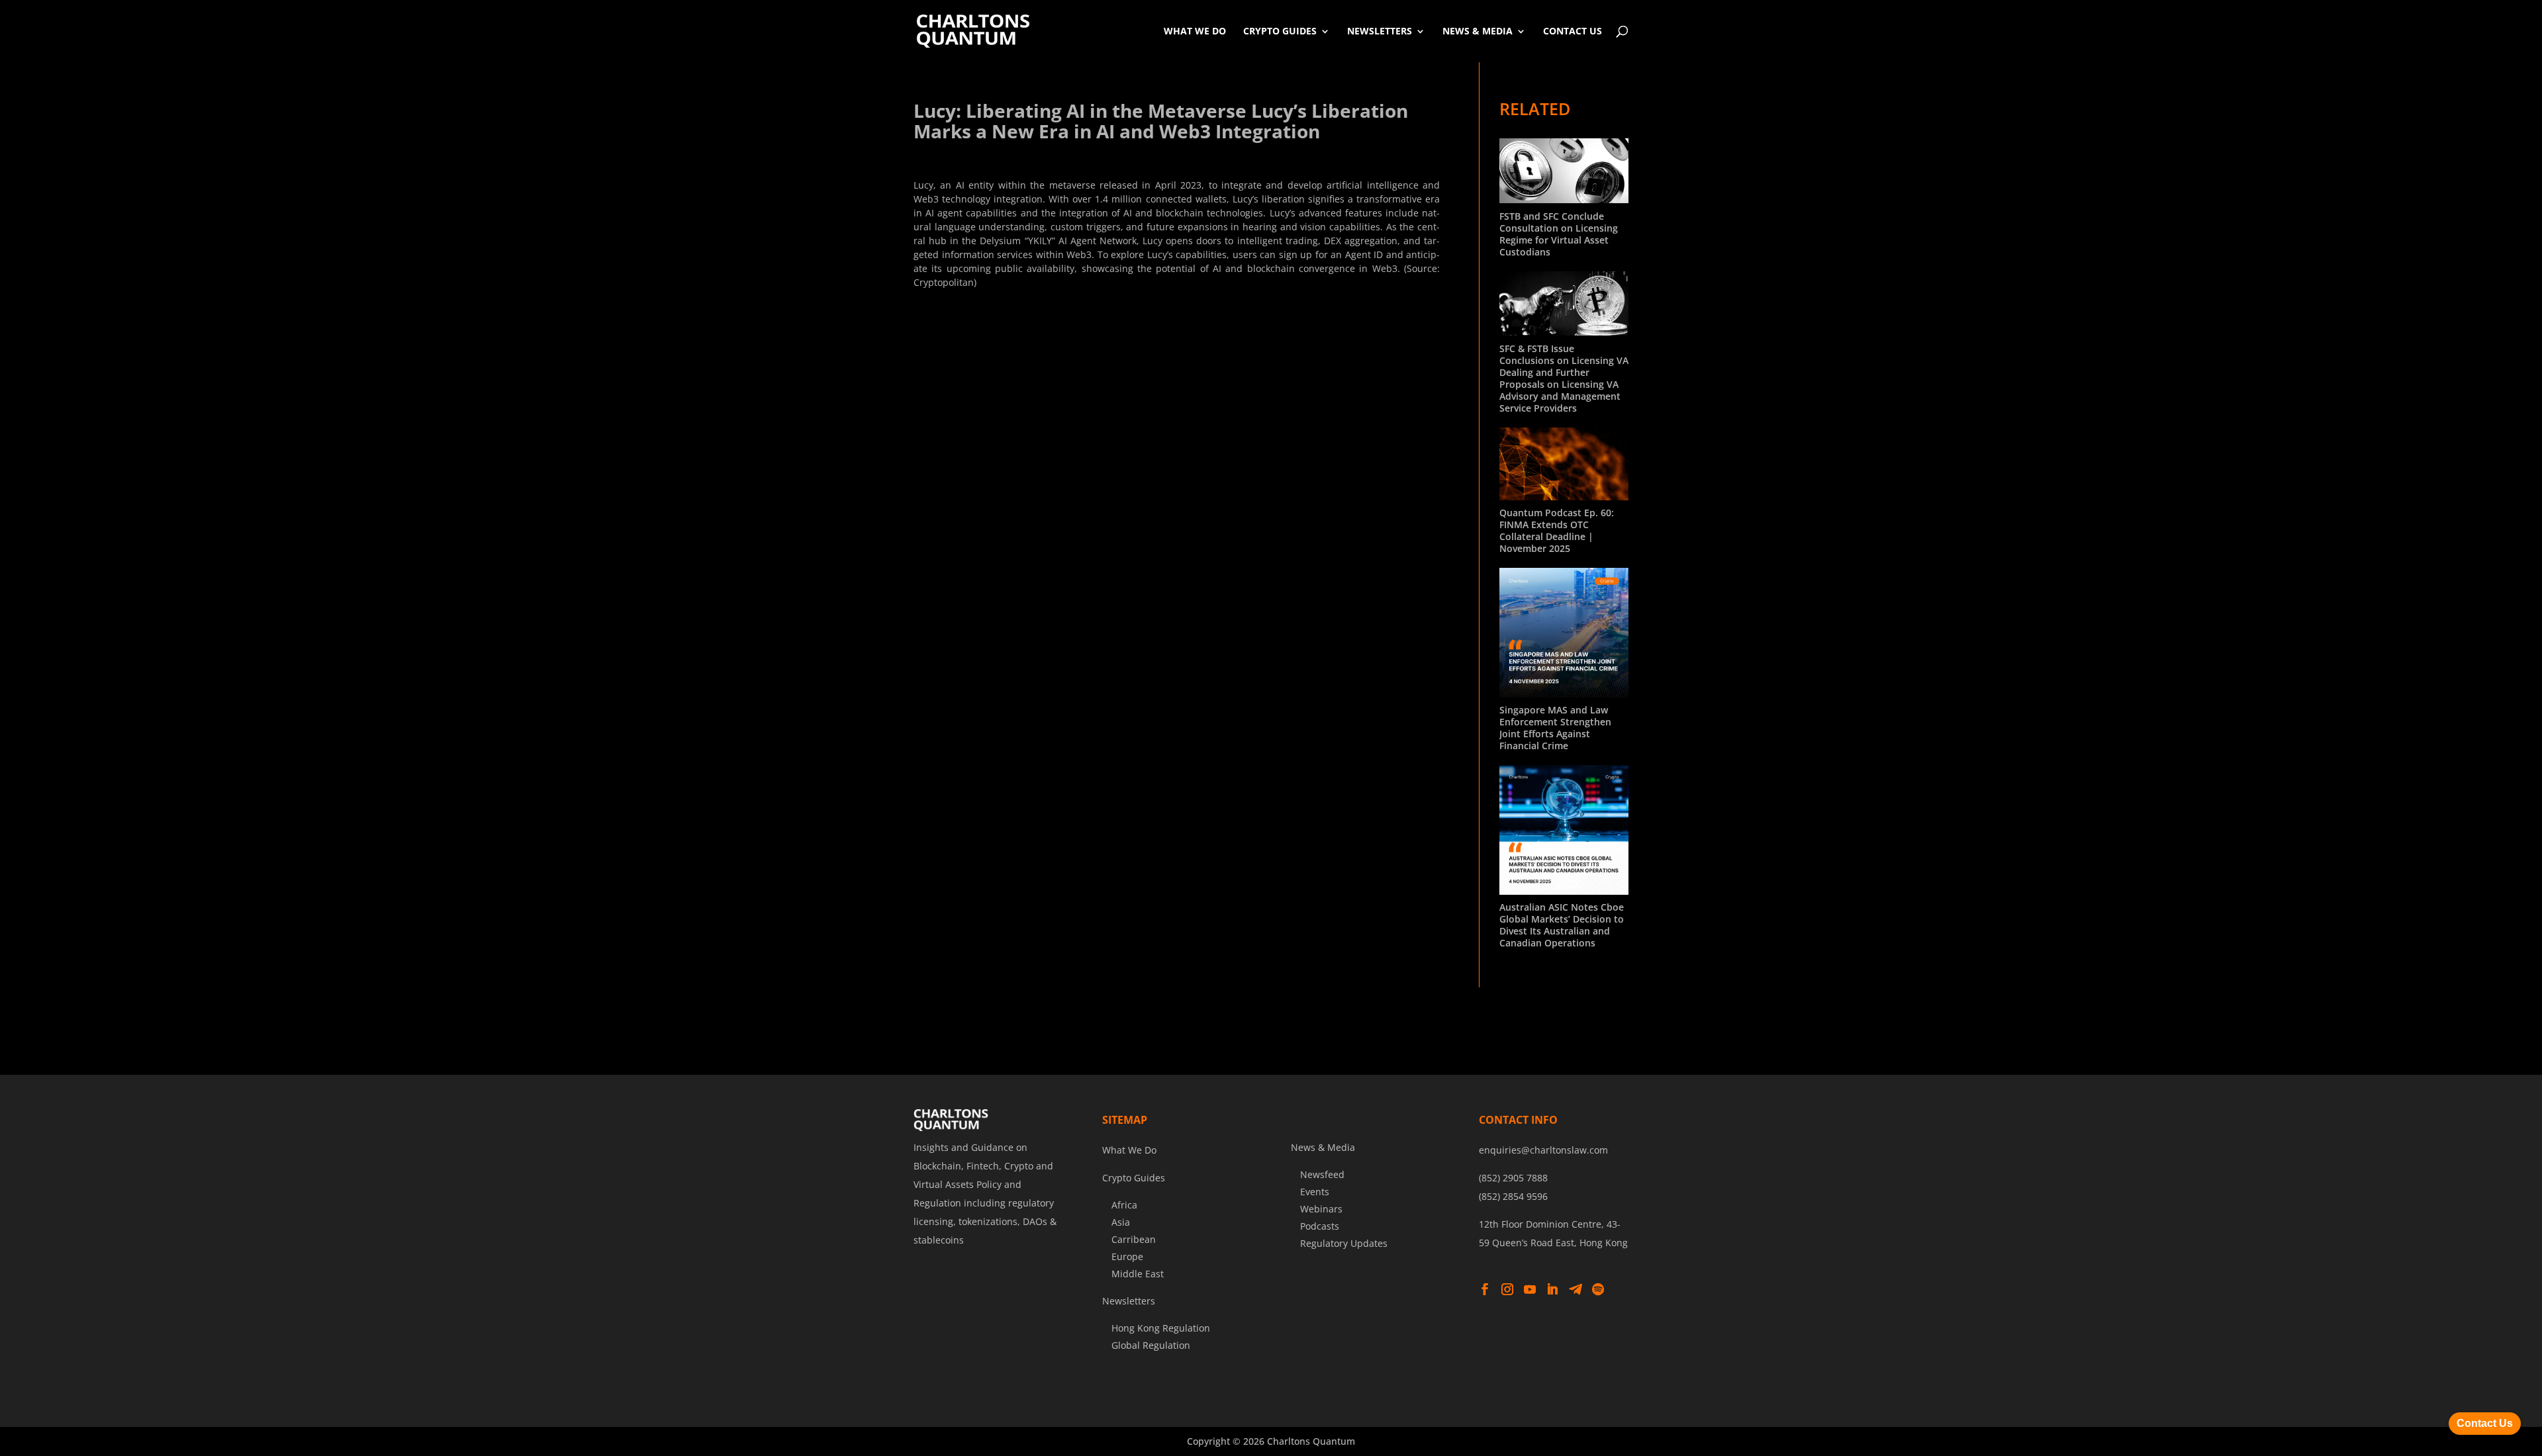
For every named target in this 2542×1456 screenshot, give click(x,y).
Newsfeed (1322, 1174)
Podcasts (1320, 1226)
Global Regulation (1151, 1345)
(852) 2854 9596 (1513, 1196)
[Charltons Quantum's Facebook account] (1485, 1290)
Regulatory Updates (1344, 1243)
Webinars (1321, 1209)
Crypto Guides (1280, 31)
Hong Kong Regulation (1161, 1328)
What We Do (1195, 31)
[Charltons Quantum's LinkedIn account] (1552, 1290)
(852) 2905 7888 (1513, 1178)
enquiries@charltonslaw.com (1543, 1150)
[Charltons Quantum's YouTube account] (1530, 1290)
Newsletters (1380, 31)
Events (1315, 1192)
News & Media (1478, 31)
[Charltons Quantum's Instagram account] (1507, 1290)
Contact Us (1573, 31)
